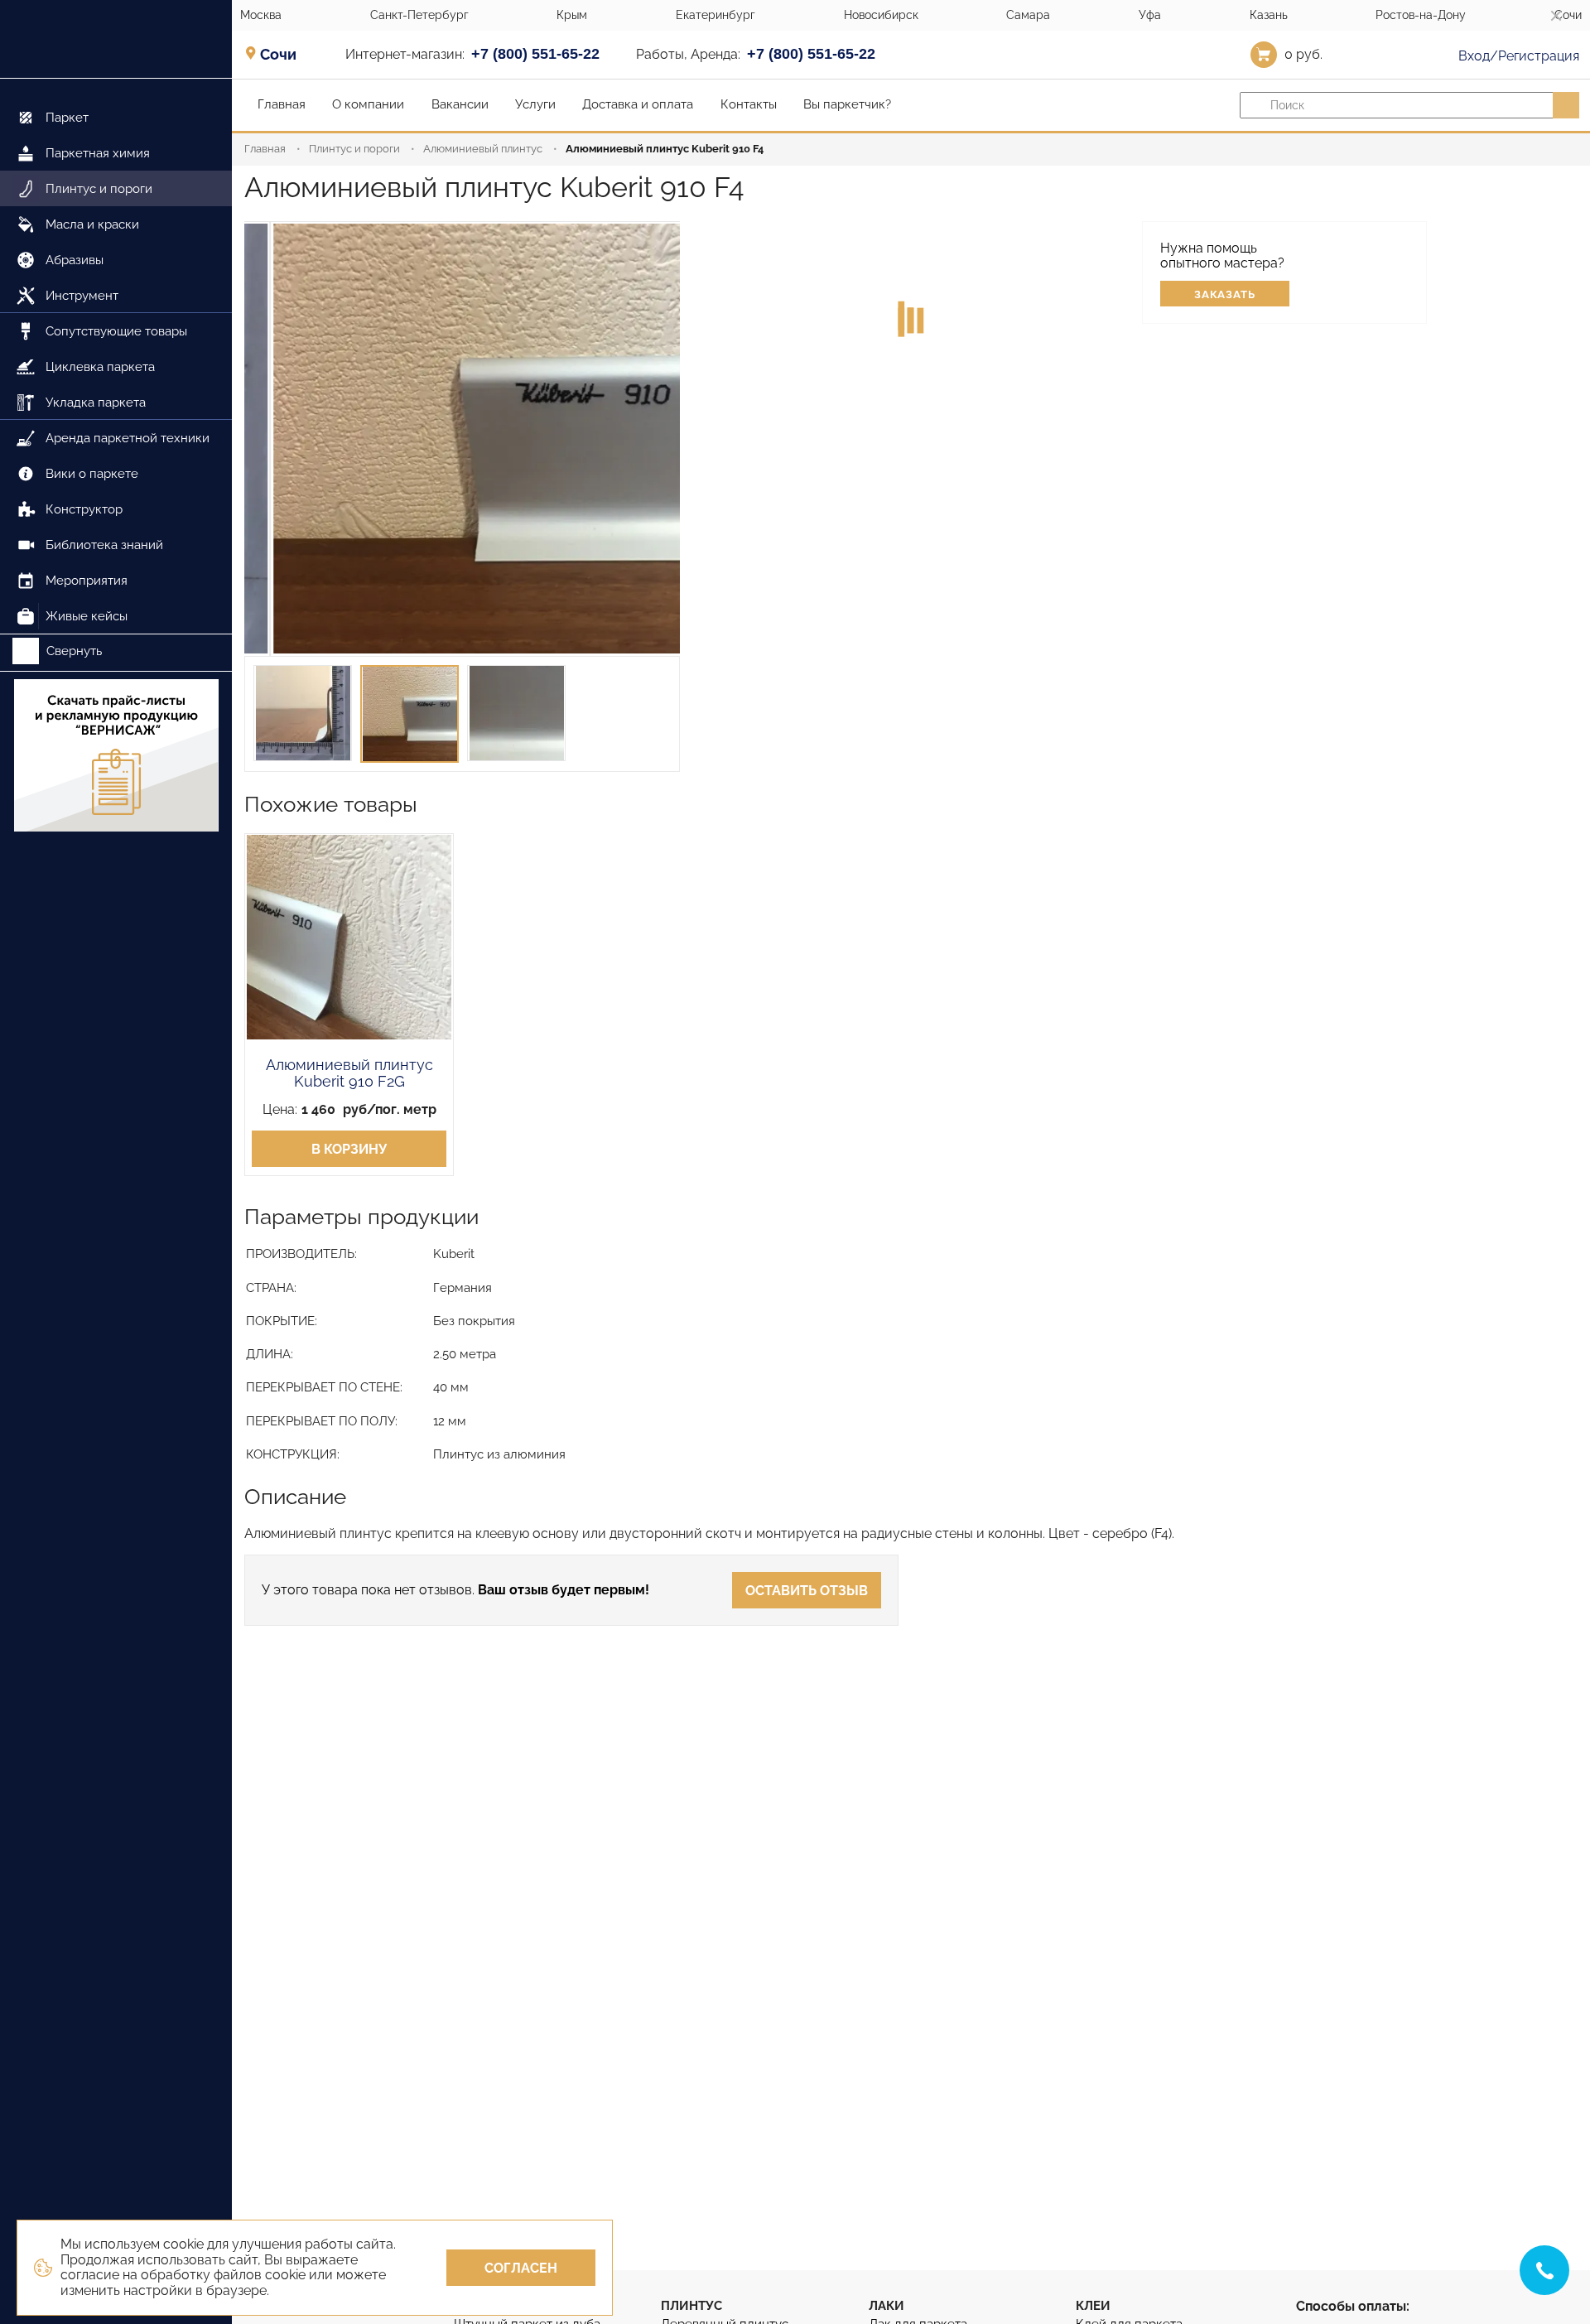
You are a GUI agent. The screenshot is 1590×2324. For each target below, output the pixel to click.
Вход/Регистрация (1517, 56)
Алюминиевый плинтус (483, 149)
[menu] (116, 357)
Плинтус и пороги (354, 149)
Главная (265, 149)
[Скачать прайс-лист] (116, 757)
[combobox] (284, 54)
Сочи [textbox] (278, 55)
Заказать (1225, 294)
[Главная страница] (116, 39)
